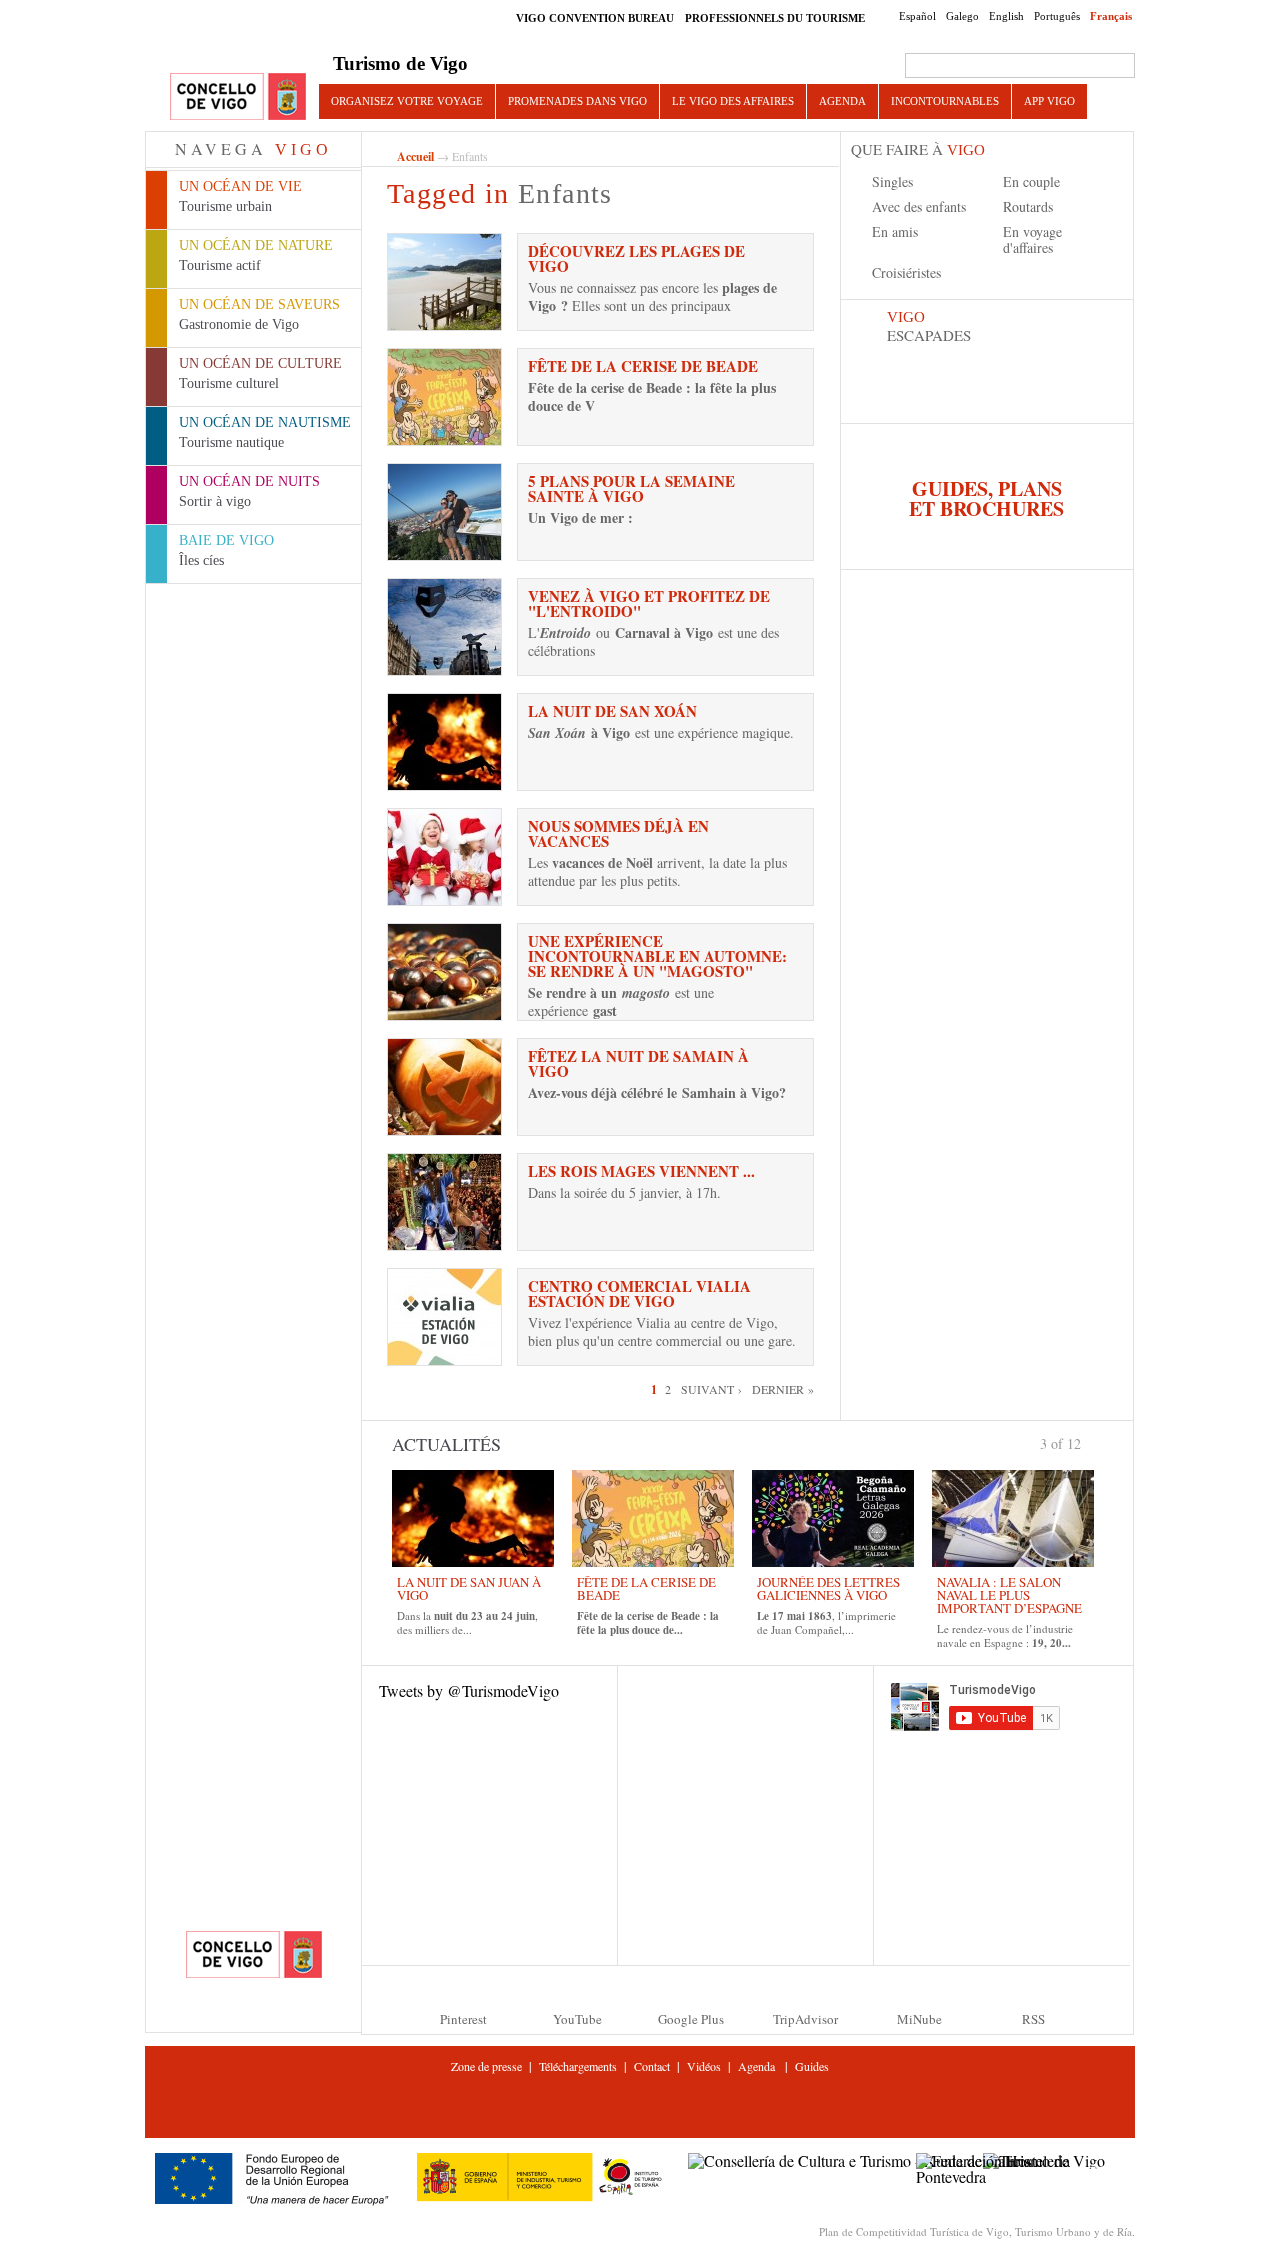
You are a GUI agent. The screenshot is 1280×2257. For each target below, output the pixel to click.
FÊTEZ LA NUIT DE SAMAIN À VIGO (638, 1063)
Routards (1028, 206)
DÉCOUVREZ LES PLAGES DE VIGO (636, 258)
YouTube (577, 2019)
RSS (1033, 2019)
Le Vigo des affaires (733, 101)
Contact (652, 2066)
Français (1111, 16)
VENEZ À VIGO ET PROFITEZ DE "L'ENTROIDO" (649, 603)
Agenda (842, 101)
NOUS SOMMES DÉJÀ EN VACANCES (618, 833)
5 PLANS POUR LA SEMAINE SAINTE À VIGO (631, 488)
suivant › (711, 1389)
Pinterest (463, 2019)
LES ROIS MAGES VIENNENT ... (641, 1171)
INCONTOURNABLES (945, 101)
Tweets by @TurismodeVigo (469, 1690)
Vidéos (704, 2066)
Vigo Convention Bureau (595, 18)
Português (1057, 16)
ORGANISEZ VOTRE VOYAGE (407, 101)
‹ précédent (1032, 1442)
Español (917, 16)
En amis (895, 231)
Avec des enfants (919, 206)
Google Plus (691, 2019)
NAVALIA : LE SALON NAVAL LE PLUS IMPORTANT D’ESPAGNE (1009, 1595)
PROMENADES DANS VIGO (577, 101)
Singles (892, 181)
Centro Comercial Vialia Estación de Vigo (639, 1293)
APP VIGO (1049, 101)
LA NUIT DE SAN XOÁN (612, 711)
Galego (962, 16)
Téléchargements (578, 2066)
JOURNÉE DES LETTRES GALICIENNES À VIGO (828, 1588)
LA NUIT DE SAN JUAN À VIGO (469, 1588)
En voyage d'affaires (1032, 239)
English (1006, 16)
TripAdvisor (805, 2019)
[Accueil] (238, 97)
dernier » (783, 1389)
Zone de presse (486, 2066)
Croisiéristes (906, 272)
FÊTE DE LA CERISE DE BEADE (643, 366)
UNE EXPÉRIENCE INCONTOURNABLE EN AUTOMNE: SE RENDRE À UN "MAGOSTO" (657, 956)
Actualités (446, 1444)
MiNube (919, 2019)
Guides (812, 2066)
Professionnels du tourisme (775, 18)
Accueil (415, 156)
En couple (1031, 181)
